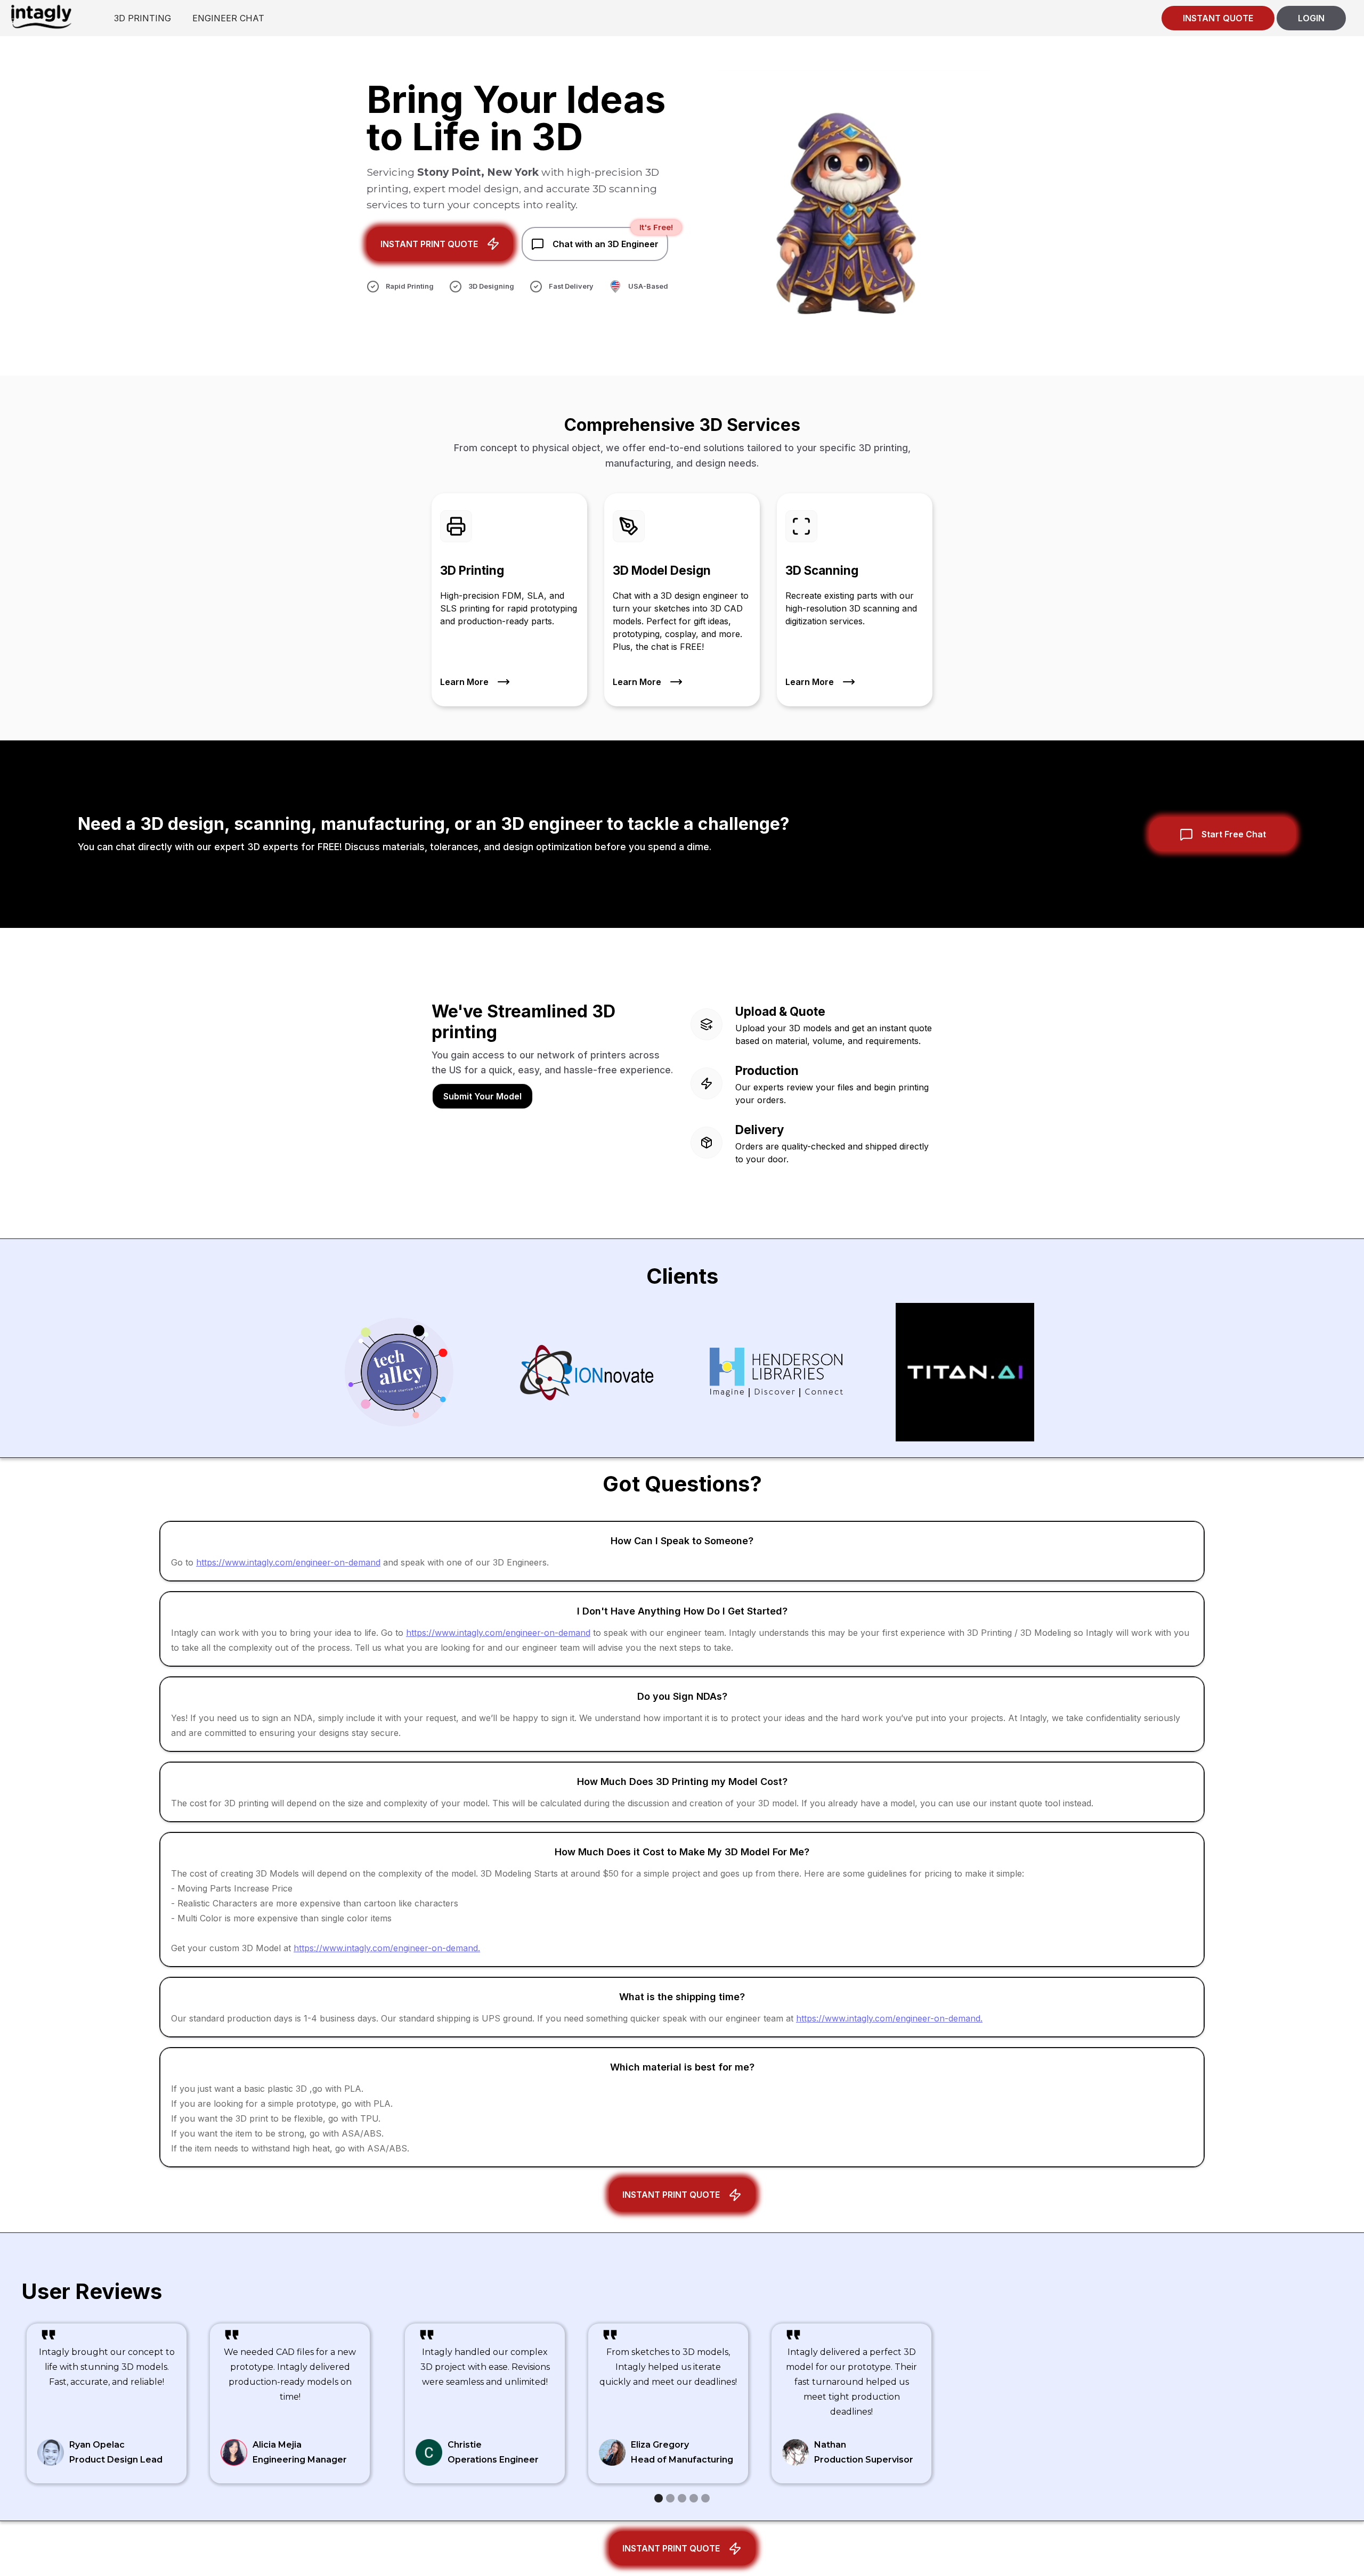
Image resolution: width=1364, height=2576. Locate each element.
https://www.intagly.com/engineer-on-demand (288, 1562)
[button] (659, 2498)
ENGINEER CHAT (228, 18)
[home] (41, 16)
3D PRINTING (143, 18)
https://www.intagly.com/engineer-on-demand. (387, 1948)
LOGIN (1311, 18)
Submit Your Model (482, 1096)
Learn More (464, 682)
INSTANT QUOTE (1218, 18)
